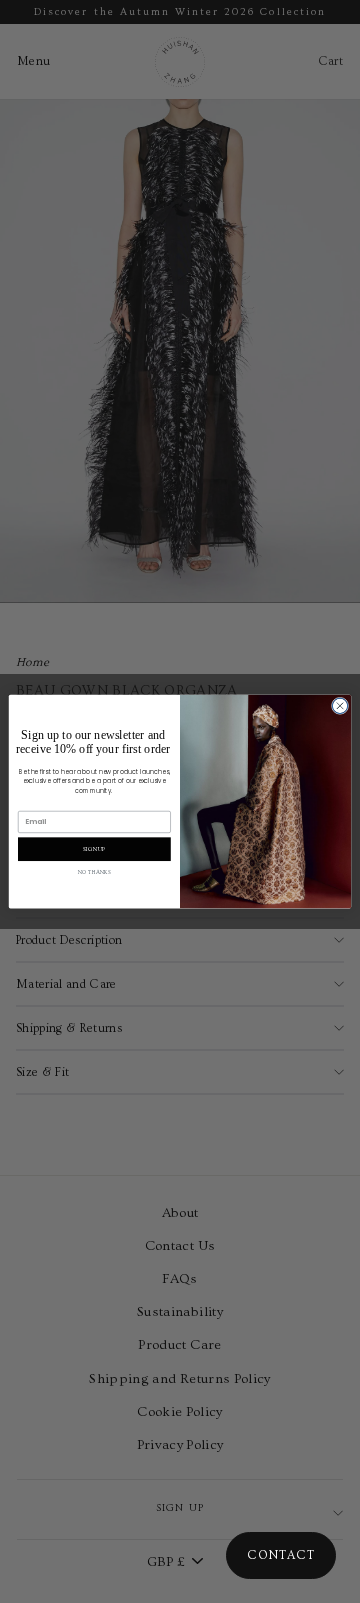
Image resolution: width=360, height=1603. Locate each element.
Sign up (94, 849)
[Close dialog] (339, 705)
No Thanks (94, 873)
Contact (281, 1555)
